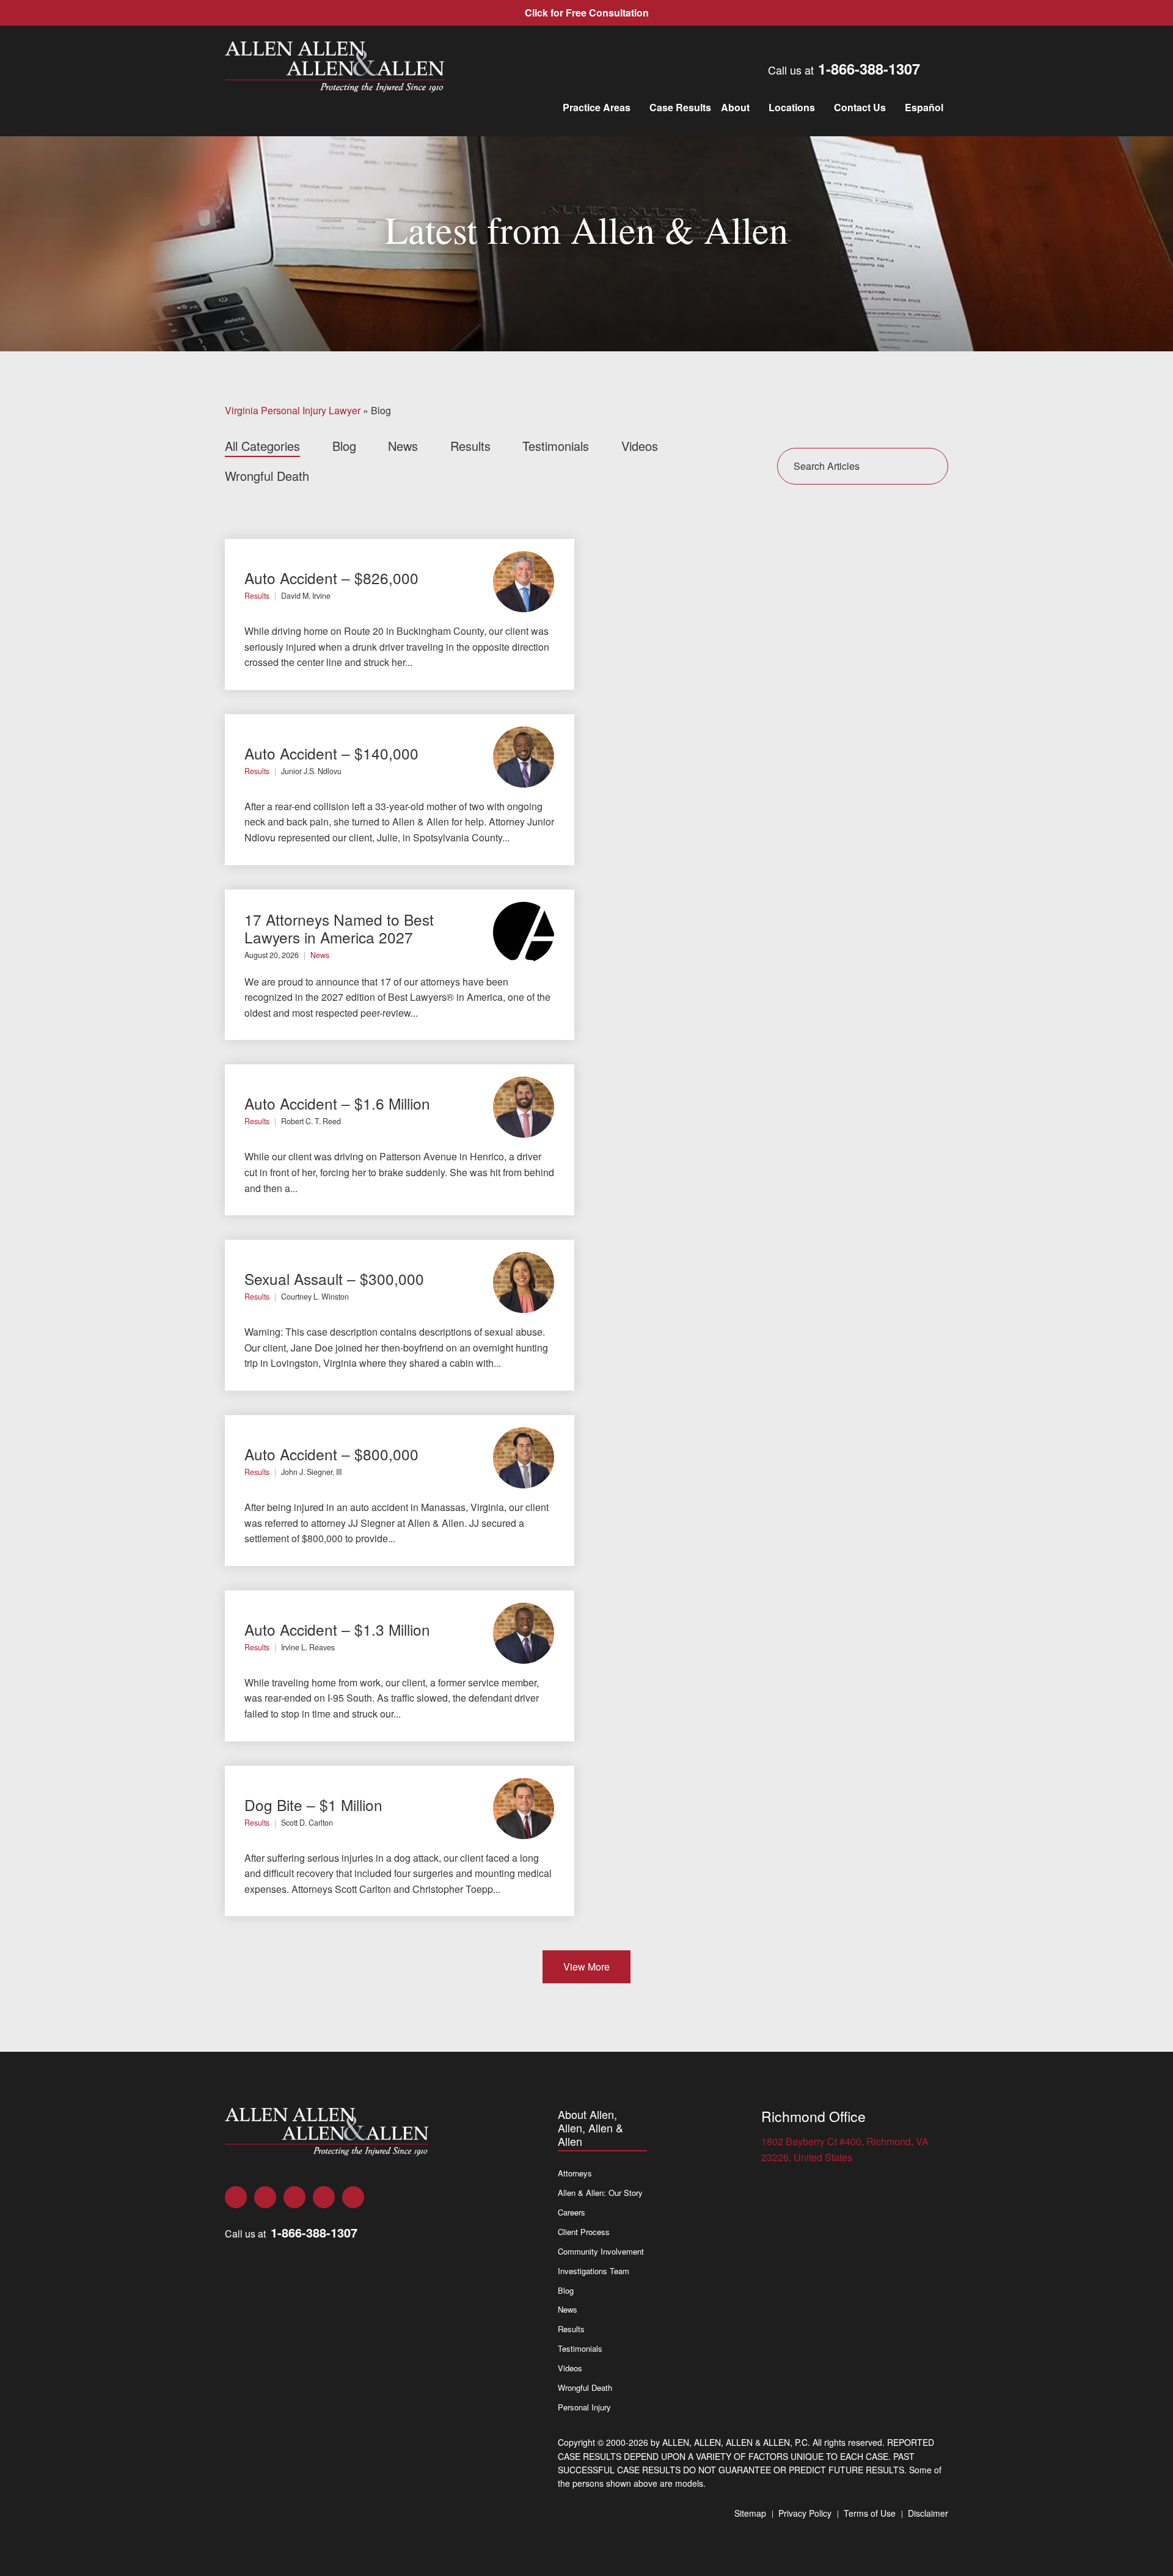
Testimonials (556, 446)
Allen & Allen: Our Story (600, 2193)
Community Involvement (601, 2251)
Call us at (844, 68)
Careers (572, 2212)
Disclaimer (928, 2513)
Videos (640, 446)
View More (586, 1967)
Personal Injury (584, 2407)
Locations (792, 107)
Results (470, 446)
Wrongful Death (267, 476)
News (403, 446)
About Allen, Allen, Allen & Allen (590, 2128)
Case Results (680, 107)
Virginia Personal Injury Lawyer (293, 410)
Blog (344, 446)
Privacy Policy (805, 2513)
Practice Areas (597, 107)
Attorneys (575, 2173)
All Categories (262, 446)
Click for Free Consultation (587, 13)
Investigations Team (594, 2271)
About (735, 107)
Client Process (584, 2232)
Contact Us (860, 107)
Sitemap (750, 2513)
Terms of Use (870, 2513)
